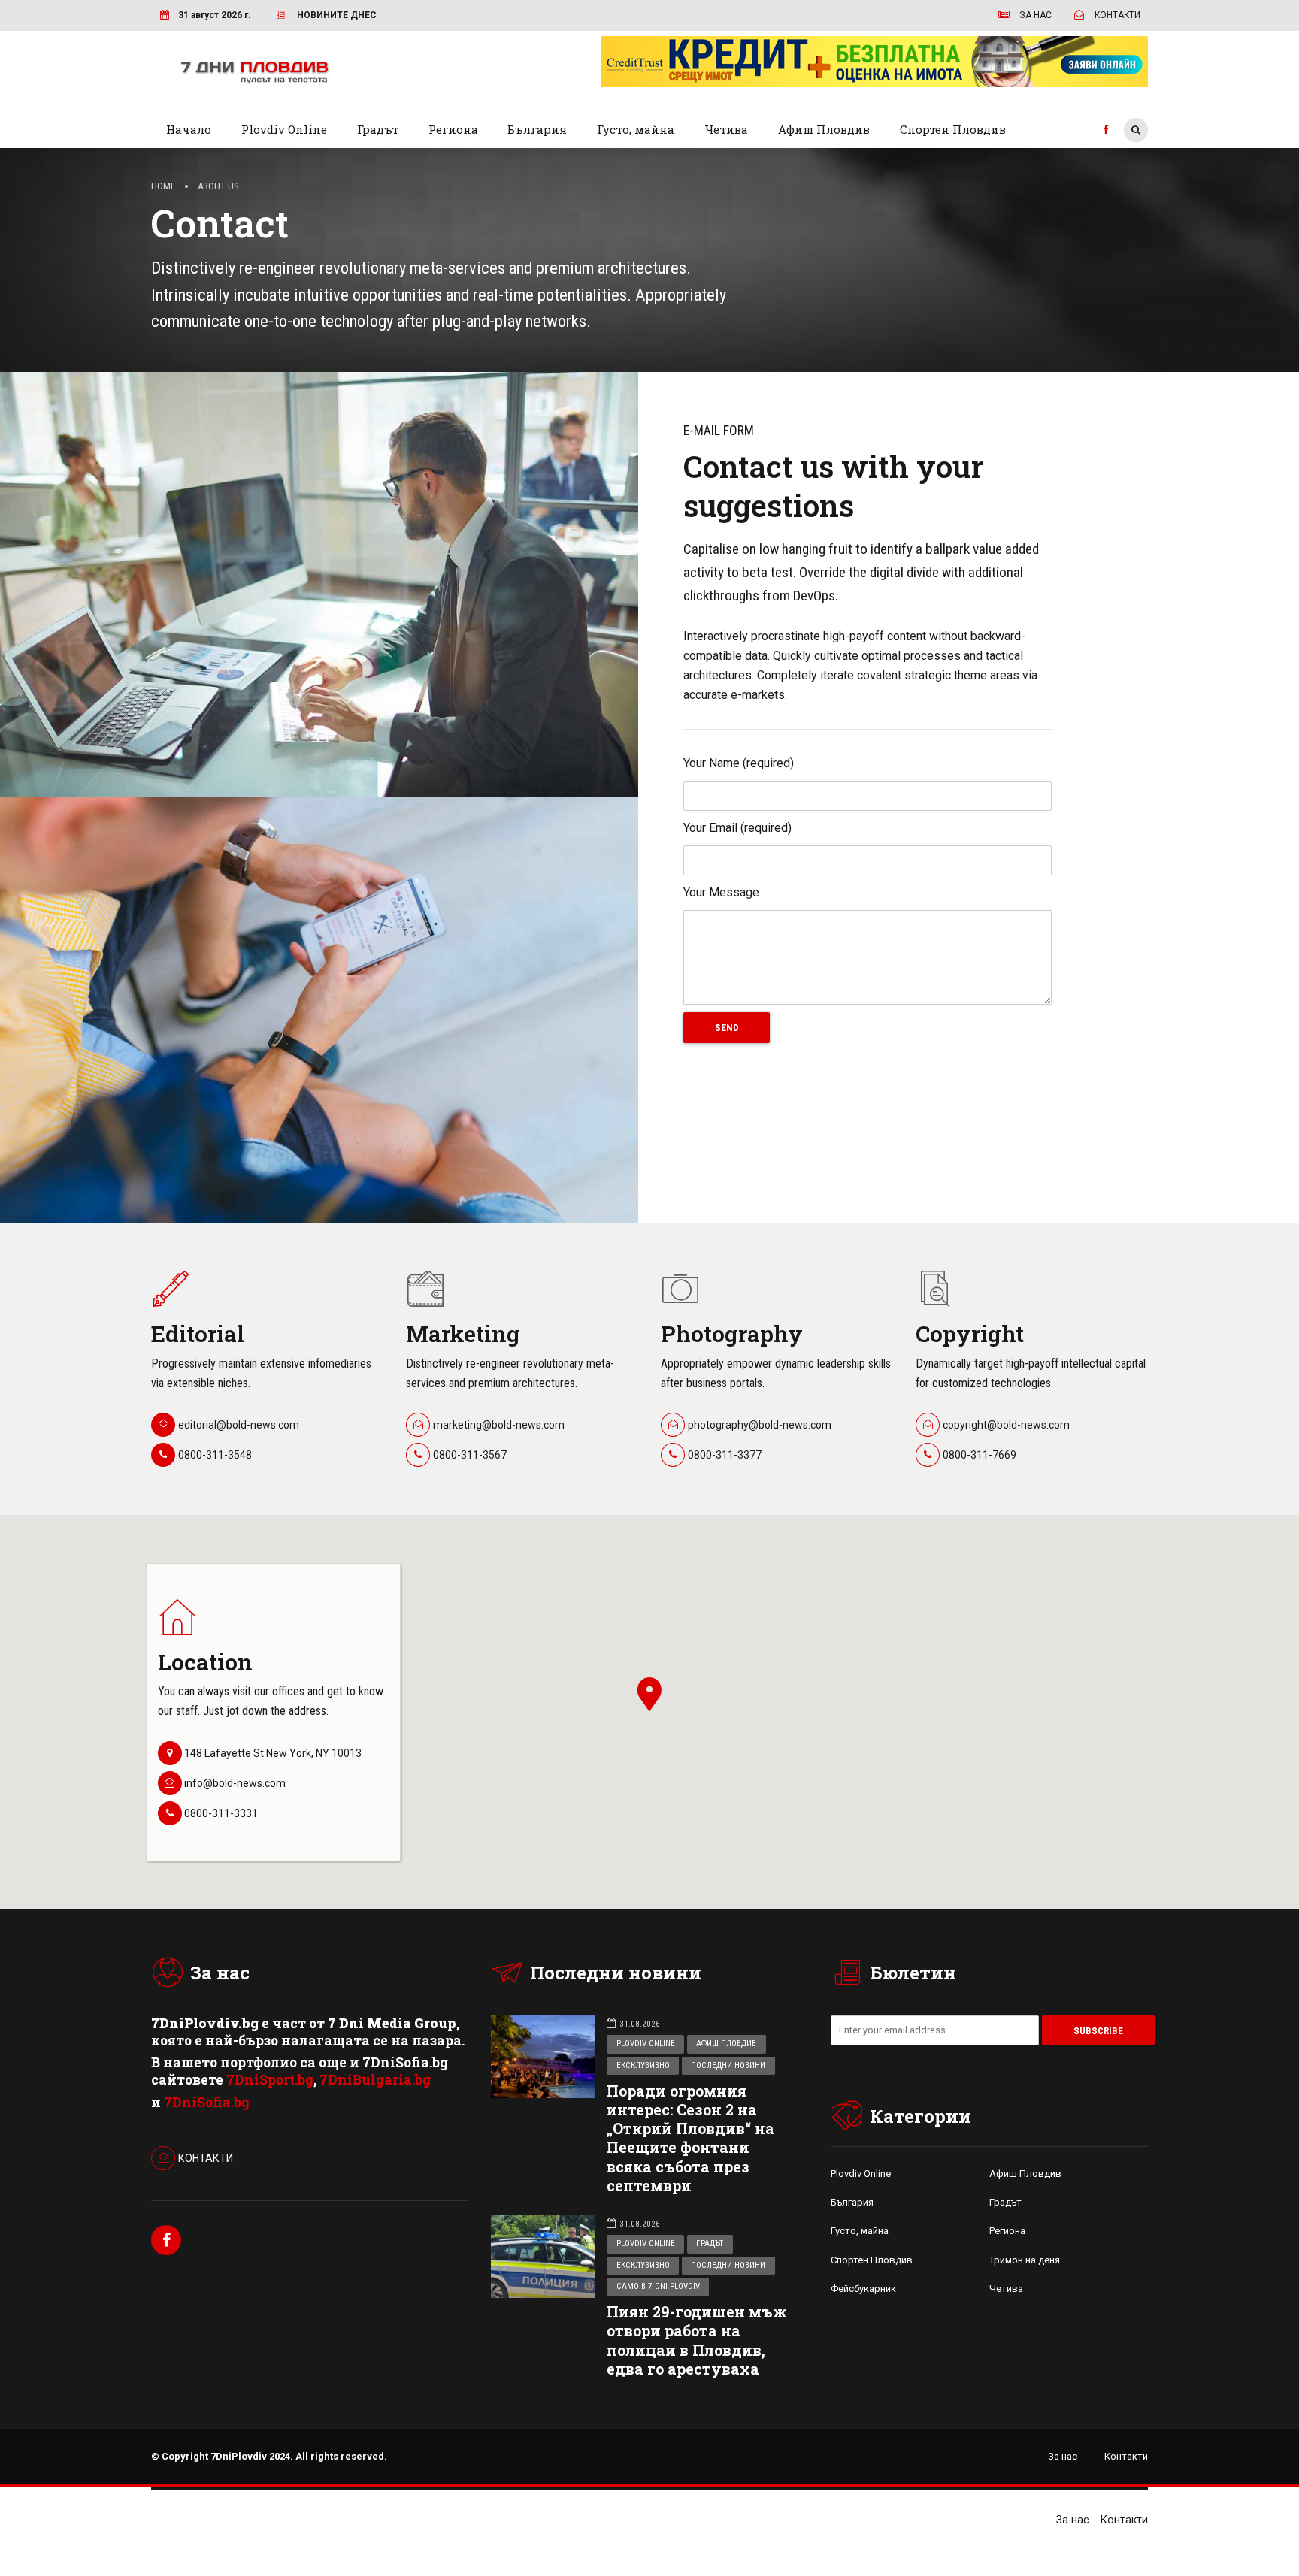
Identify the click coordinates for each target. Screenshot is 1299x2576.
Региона (453, 129)
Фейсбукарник (863, 2289)
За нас (1063, 2456)
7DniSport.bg (270, 2080)
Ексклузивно (643, 2065)
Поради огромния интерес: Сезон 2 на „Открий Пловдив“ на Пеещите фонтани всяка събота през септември (690, 2138)
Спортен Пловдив (953, 129)
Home (163, 186)
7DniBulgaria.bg (375, 2080)
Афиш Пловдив (824, 129)
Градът (378, 129)
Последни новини (728, 2065)
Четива (726, 129)
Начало (189, 129)
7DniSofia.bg (207, 2102)
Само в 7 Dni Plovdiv (658, 2286)
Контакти (1126, 2456)
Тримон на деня (1025, 2260)
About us (218, 186)
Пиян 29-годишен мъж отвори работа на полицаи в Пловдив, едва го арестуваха (697, 2340)
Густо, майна (636, 129)
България (537, 129)
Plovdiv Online (284, 129)
